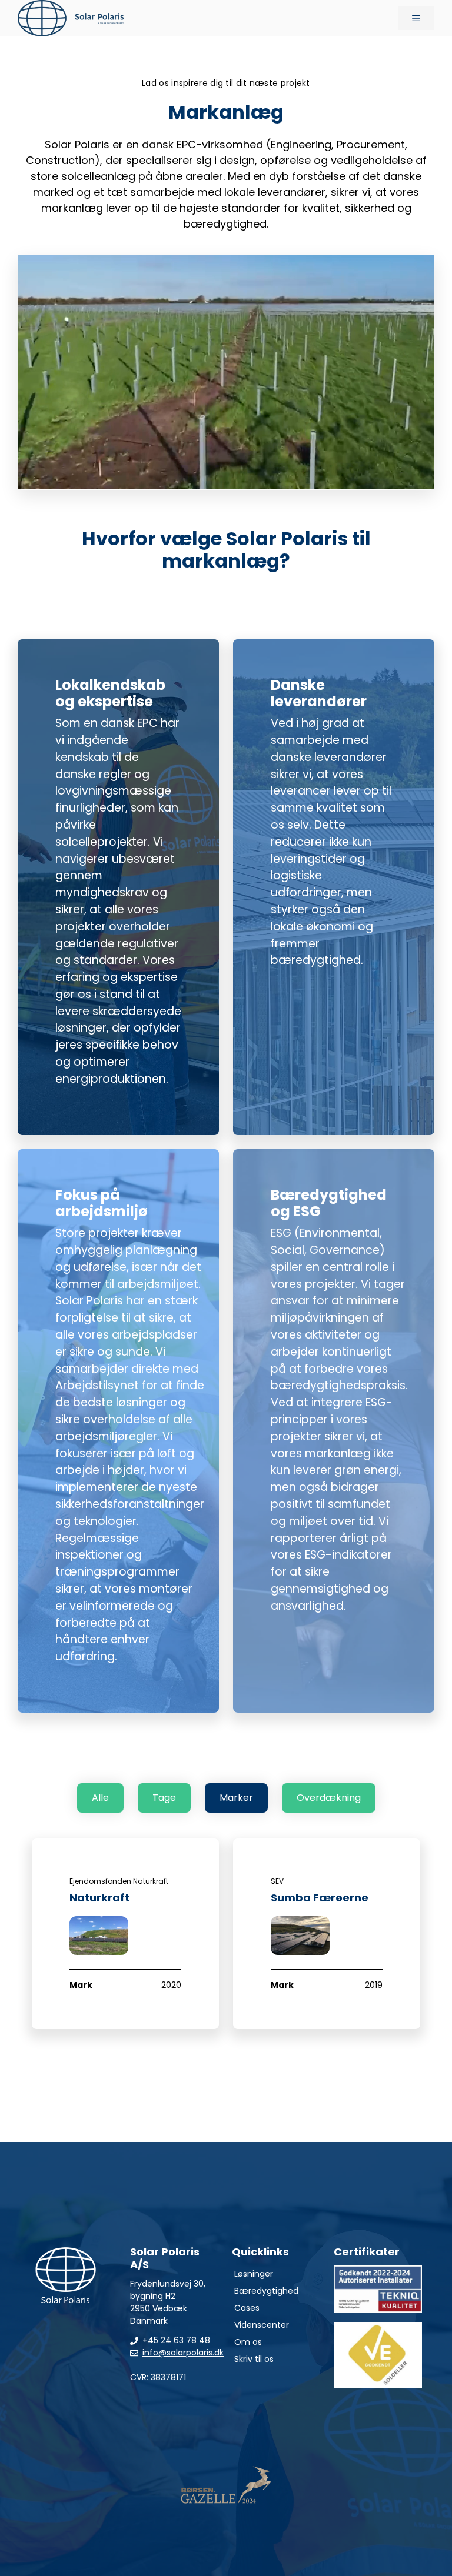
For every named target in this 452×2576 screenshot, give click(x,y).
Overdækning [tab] (329, 1798)
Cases (247, 2308)
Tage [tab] (164, 1798)
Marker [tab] (236, 1798)
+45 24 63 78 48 (176, 2340)
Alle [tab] (100, 1798)
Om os (248, 2342)
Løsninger (254, 2274)
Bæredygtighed (266, 2291)
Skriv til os (254, 2359)
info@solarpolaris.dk (183, 2353)
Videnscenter (262, 2325)
